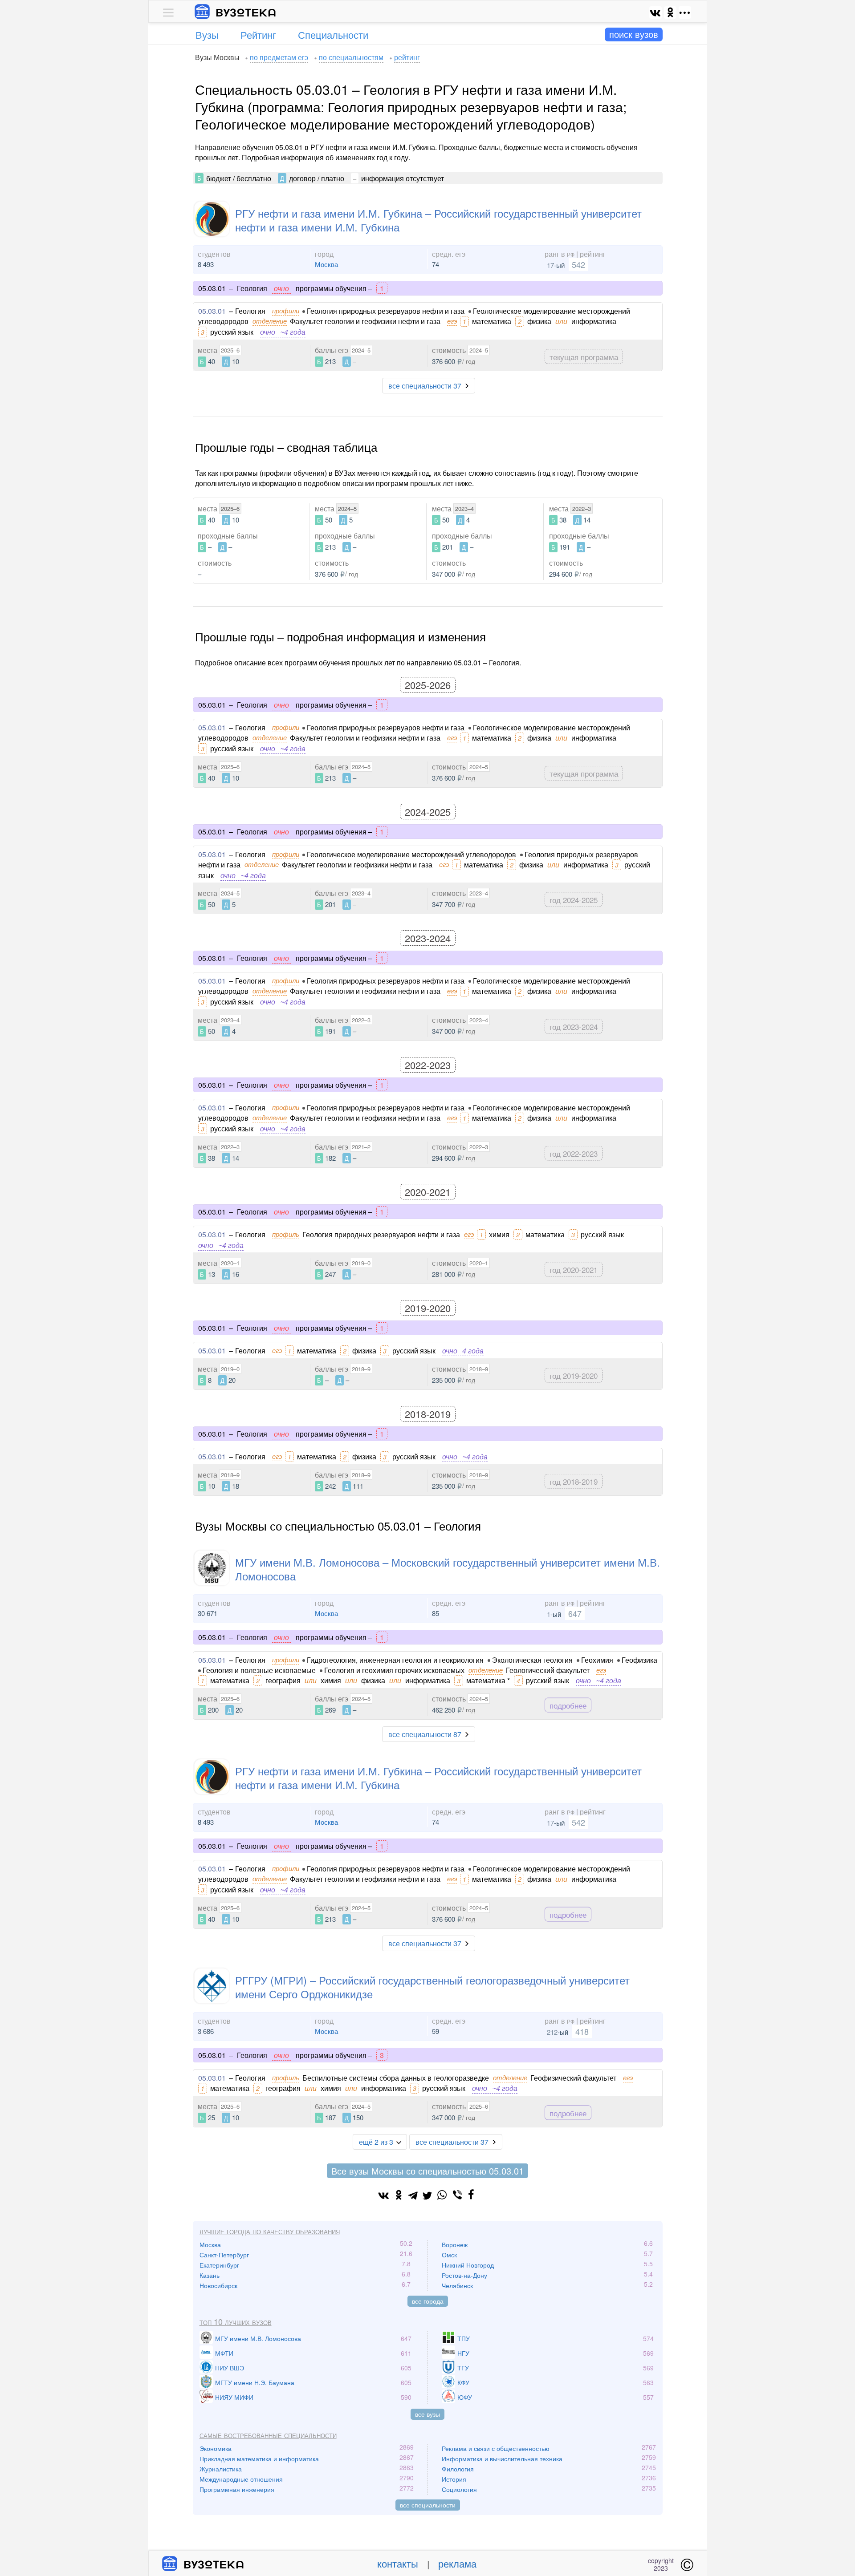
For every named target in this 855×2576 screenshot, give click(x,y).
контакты (398, 2563)
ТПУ (464, 2338)
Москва (326, 264)
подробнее (568, 1705)
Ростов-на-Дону (464, 2275)
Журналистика (221, 2469)
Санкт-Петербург (224, 2255)
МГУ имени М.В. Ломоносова (258, 2338)
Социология (459, 2489)
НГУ (463, 2353)
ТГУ (463, 2368)
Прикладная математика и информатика (259, 2459)
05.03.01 (212, 311)
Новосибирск (218, 2285)
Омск (449, 2255)
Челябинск (457, 2285)
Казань (210, 2275)
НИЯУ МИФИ (234, 2397)
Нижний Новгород (468, 2265)
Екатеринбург (219, 2265)
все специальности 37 (425, 386)
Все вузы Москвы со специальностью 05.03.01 (427, 2171)
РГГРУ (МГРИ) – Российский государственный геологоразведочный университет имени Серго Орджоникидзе (432, 1987)
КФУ (463, 2382)
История (454, 2479)
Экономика (216, 2448)
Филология (458, 2469)
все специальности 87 (425, 1734)
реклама (457, 2563)
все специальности (428, 2505)
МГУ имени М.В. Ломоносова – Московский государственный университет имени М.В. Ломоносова (448, 1569)
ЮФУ (465, 2397)
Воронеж (455, 2244)
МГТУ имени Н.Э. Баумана (255, 2382)
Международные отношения (241, 2479)
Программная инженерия (237, 2489)
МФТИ (224, 2353)
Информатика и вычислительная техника (502, 2459)
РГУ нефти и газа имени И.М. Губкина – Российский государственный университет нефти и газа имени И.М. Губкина (438, 220)
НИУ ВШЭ (230, 2368)
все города (428, 2301)
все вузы (427, 2414)
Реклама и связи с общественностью (496, 2448)
